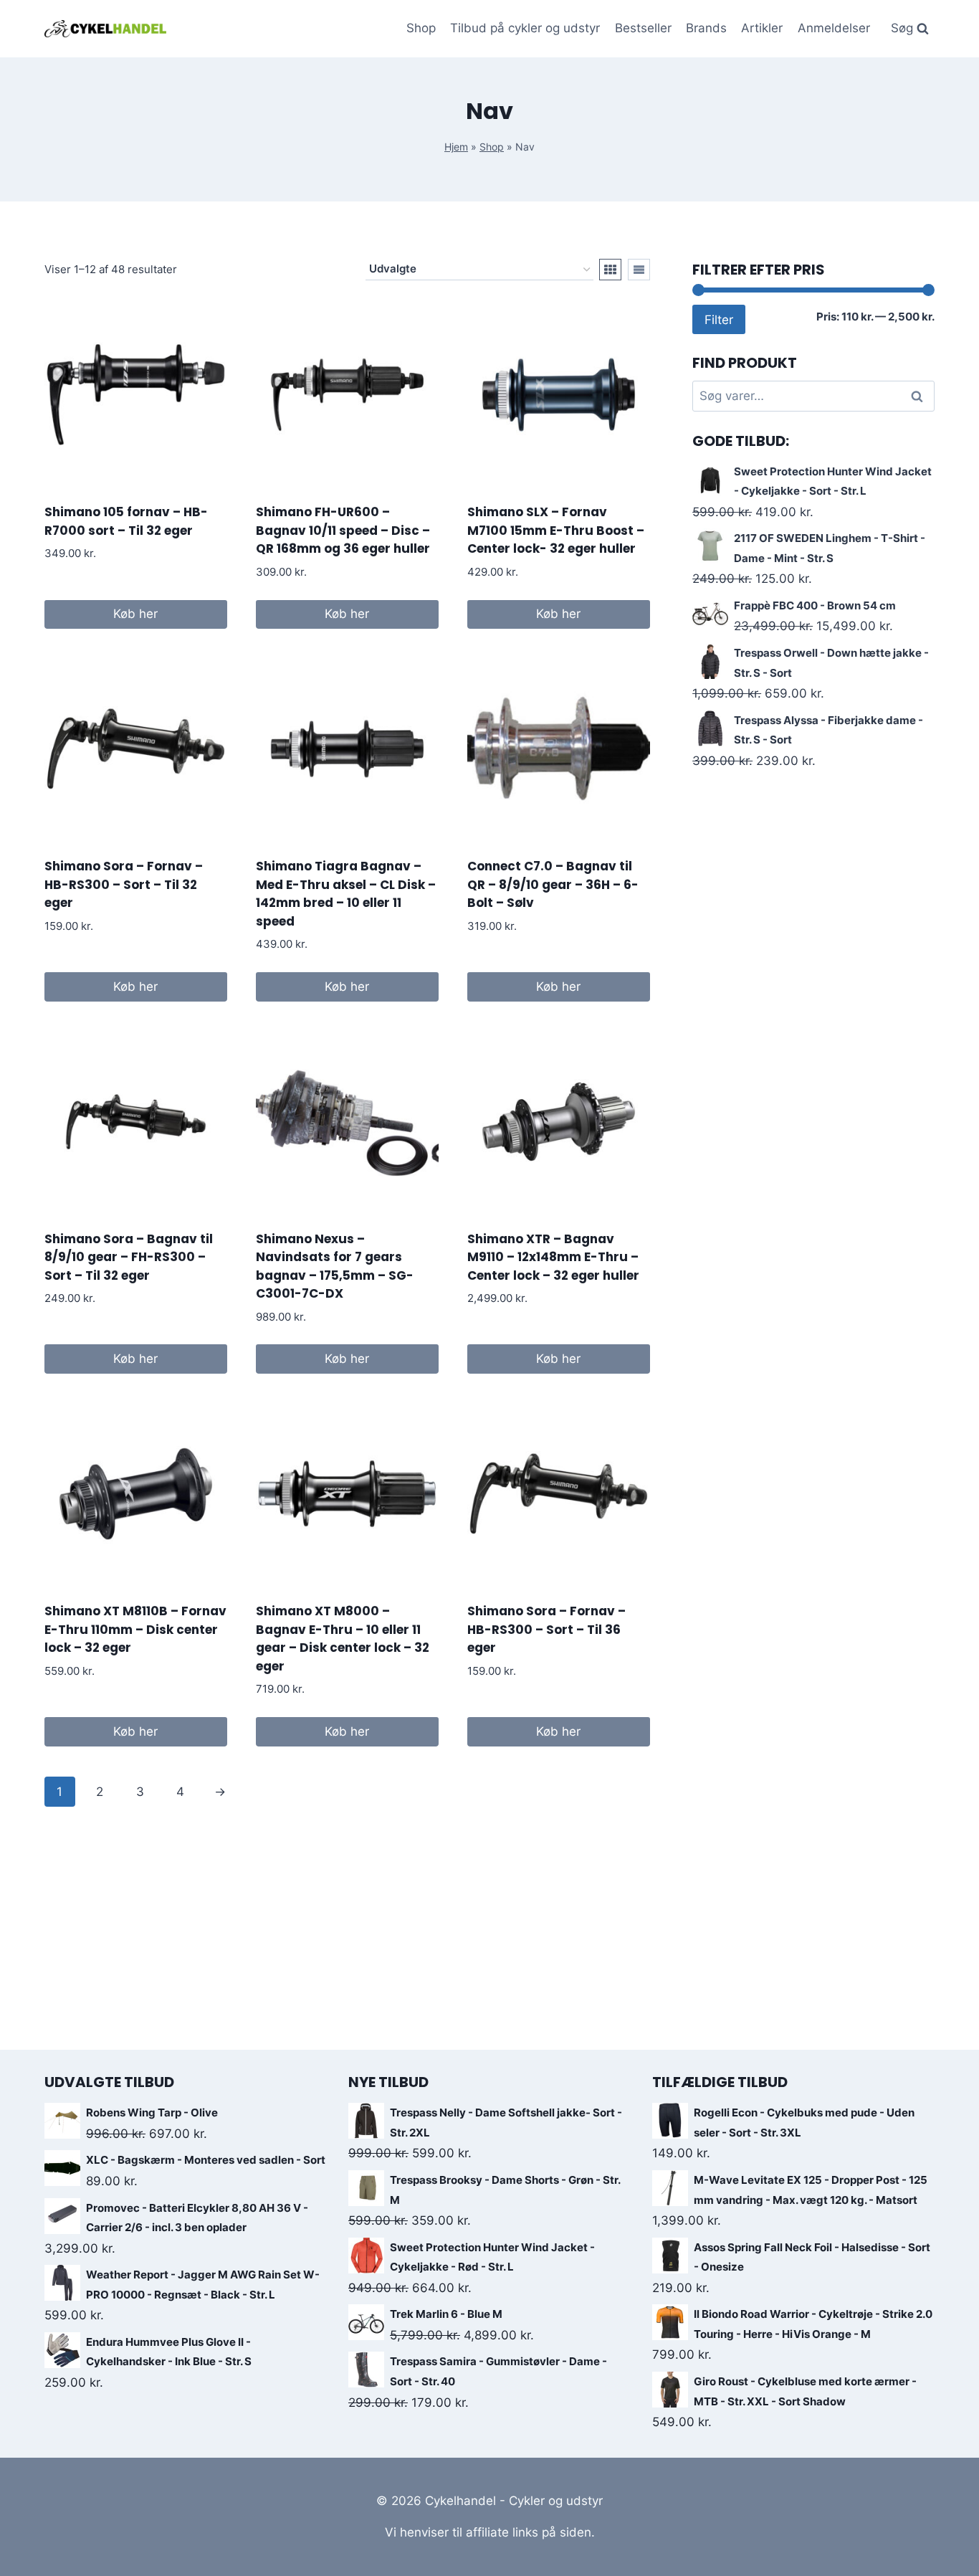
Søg (918, 396)
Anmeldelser (834, 28)
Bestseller (643, 28)
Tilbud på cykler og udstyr (525, 28)
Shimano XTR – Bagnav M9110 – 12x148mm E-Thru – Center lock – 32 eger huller (553, 1257)
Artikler (762, 28)
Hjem (456, 147)
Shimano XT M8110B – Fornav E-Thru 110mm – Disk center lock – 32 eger (135, 1629)
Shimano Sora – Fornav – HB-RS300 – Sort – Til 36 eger (546, 1629)
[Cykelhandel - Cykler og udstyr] (105, 28)
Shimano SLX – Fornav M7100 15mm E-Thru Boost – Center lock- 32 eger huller (556, 530)
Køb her (135, 614)
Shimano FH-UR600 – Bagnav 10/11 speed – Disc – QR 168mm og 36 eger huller (343, 530)
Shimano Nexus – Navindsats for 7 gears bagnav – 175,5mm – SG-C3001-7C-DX (335, 1266)
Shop (421, 28)
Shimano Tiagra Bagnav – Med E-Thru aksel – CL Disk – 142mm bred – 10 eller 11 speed (346, 894)
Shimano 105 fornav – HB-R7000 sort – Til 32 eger (126, 521)
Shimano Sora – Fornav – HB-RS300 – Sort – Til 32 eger (124, 884)
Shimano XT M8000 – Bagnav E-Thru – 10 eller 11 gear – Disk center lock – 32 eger (343, 1639)
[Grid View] (610, 270)
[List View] (639, 270)
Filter (719, 319)
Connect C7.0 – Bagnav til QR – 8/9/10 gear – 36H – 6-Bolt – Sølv (553, 884)
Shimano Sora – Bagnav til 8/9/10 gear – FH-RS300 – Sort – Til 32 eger (129, 1257)
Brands (706, 28)
